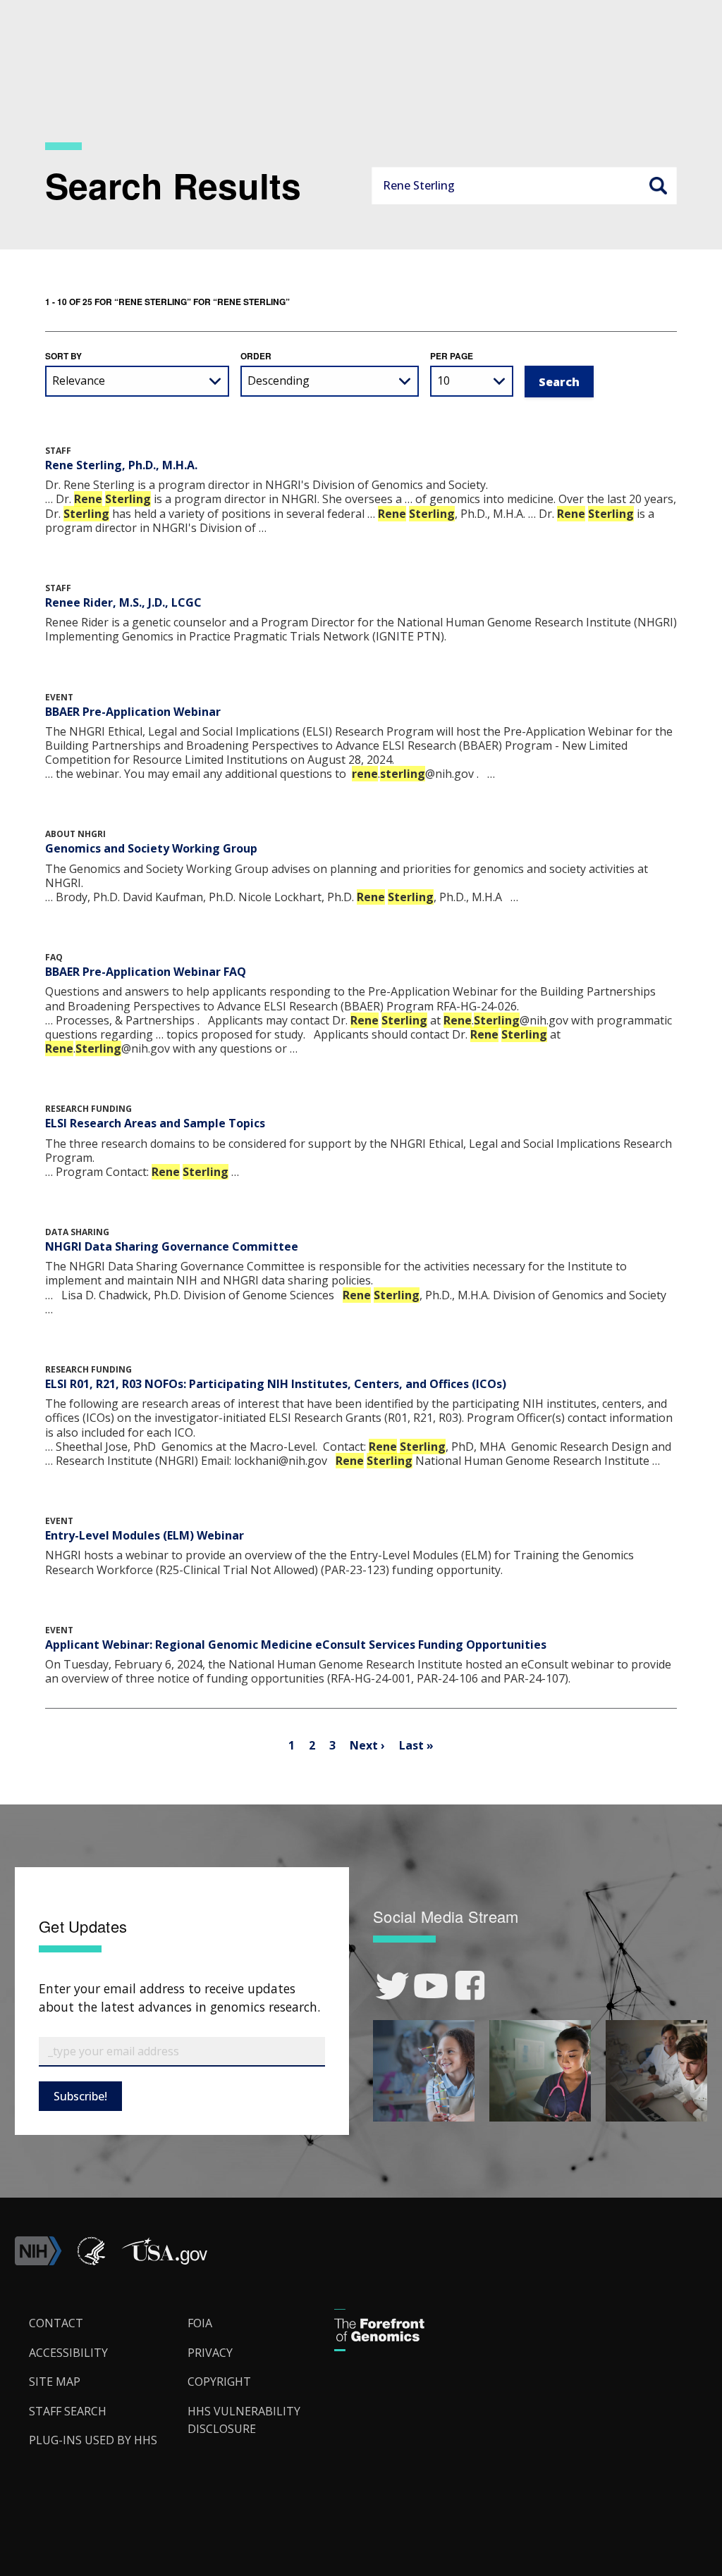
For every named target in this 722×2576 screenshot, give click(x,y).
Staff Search (68, 2411)
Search (658, 185)
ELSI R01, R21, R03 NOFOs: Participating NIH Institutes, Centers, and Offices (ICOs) (276, 1384)
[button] (164, 2261)
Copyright (219, 2382)
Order (256, 356)
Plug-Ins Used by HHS (93, 2440)
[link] (392, 1986)
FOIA (200, 2323)
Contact (56, 2323)
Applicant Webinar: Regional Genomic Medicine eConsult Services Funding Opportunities (296, 1645)
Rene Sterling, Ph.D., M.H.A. (121, 465)
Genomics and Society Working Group (151, 848)
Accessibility (68, 2353)
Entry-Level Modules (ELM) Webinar (145, 1535)
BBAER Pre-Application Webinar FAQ (146, 972)
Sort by (63, 356)
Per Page (452, 356)
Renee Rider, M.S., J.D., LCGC (123, 602)
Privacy (210, 2353)
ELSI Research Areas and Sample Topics (155, 1123)
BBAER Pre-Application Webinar (133, 712)
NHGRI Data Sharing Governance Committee (172, 1246)
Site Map (55, 2382)
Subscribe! (80, 2096)
